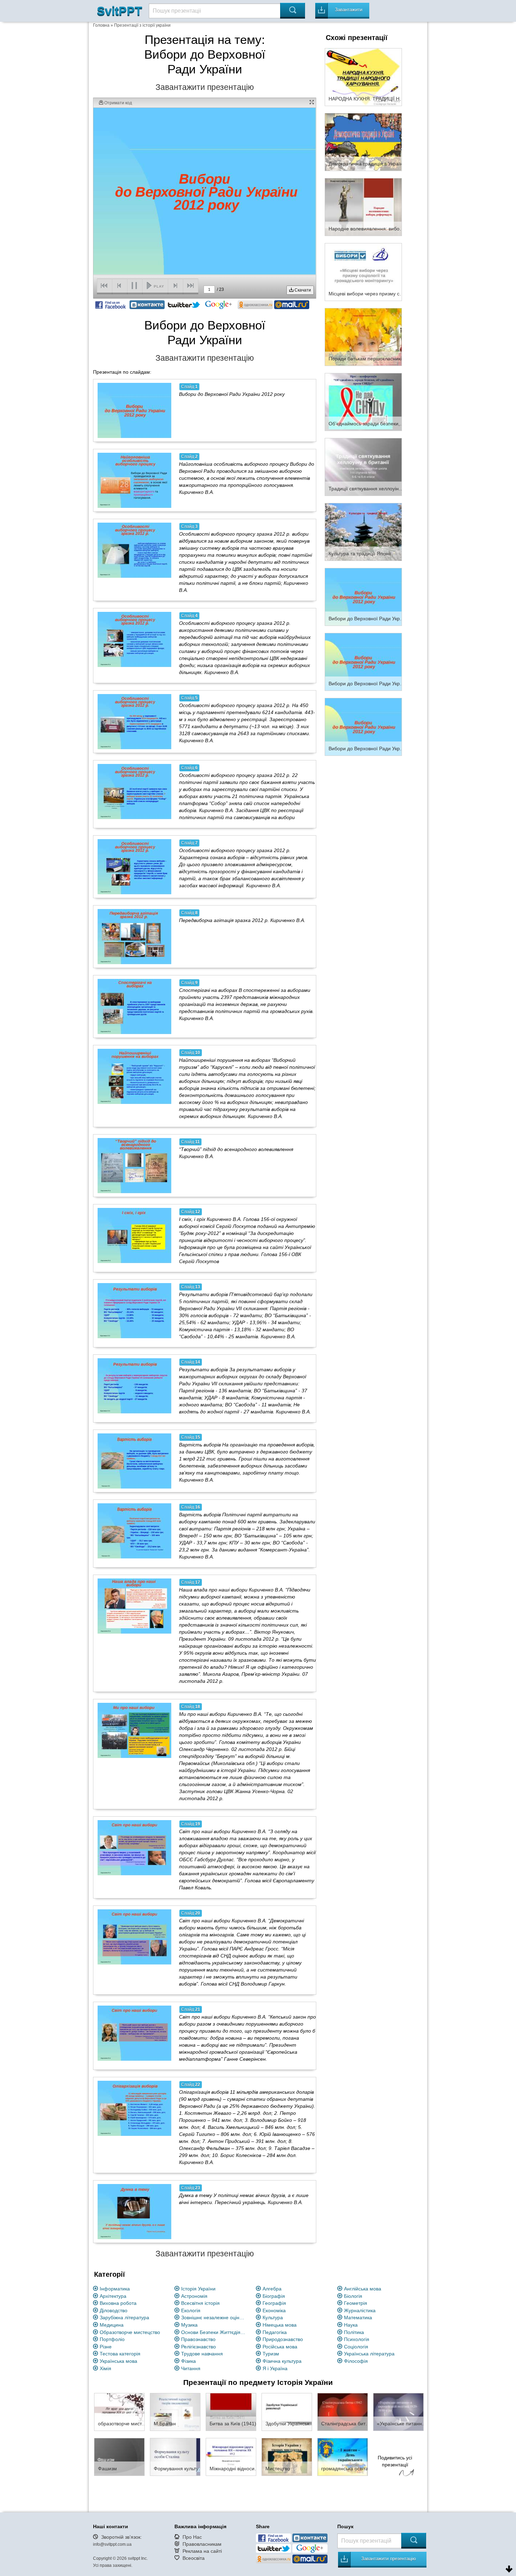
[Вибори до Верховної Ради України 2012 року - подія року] (363, 726)
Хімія (105, 2368)
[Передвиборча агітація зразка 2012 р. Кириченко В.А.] (134, 936)
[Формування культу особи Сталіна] (175, 2457)
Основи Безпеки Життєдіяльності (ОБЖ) (214, 2332)
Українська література (369, 2354)
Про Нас (192, 2537)
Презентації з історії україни (142, 25)
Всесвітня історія (200, 2303)
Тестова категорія (120, 2354)
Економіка (274, 2310)
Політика (354, 2332)
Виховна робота (118, 2303)
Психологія (357, 2339)
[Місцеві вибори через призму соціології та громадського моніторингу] (363, 272)
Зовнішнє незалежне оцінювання (214, 2317)
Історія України (198, 2289)
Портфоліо (112, 2339)
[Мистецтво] (287, 2457)
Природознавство (283, 2339)
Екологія (191, 2310)
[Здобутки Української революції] (287, 2412)
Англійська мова (363, 2289)
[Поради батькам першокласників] (363, 336)
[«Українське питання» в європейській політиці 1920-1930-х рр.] (398, 2412)
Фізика (188, 2361)
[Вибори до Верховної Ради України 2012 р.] (363, 596)
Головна (101, 25)
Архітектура (113, 2296)
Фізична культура (282, 2361)
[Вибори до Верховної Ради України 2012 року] (134, 410)
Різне (106, 2347)
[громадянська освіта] (343, 2457)
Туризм (271, 2354)
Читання (191, 2368)
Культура (273, 2317)
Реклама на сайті (202, 2551)
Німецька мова (280, 2325)
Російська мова (280, 2347)
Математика (358, 2317)
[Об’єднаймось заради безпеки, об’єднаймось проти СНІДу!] (363, 401)
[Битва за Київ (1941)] (231, 2412)
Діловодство (114, 2310)
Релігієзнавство (199, 2347)
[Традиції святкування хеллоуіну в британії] (363, 466)
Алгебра (272, 2289)
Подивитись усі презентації (395, 2461)
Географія (274, 2303)
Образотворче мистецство (130, 2332)
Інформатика (115, 2289)
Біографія (274, 2296)
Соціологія (356, 2347)
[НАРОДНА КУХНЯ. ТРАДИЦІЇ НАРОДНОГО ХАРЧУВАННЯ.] (363, 77)
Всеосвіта (194, 2558)
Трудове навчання (202, 2354)
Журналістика (360, 2310)
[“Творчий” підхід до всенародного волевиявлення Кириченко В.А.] (134, 1165)
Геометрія (356, 2303)
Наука (351, 2325)
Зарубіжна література (124, 2317)
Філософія (356, 2361)
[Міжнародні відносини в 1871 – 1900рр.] (231, 2457)
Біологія (353, 2296)
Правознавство (198, 2339)
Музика (189, 2325)
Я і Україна (275, 2368)
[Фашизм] (119, 2457)
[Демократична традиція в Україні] (363, 142)
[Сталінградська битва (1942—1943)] (343, 2412)
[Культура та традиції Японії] (363, 531)
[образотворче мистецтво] (119, 2412)
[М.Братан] (175, 2412)
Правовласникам (202, 2544)
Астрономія (194, 2296)
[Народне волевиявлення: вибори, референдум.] (363, 207)
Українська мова (118, 2361)
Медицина (112, 2325)
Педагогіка (275, 2332)
